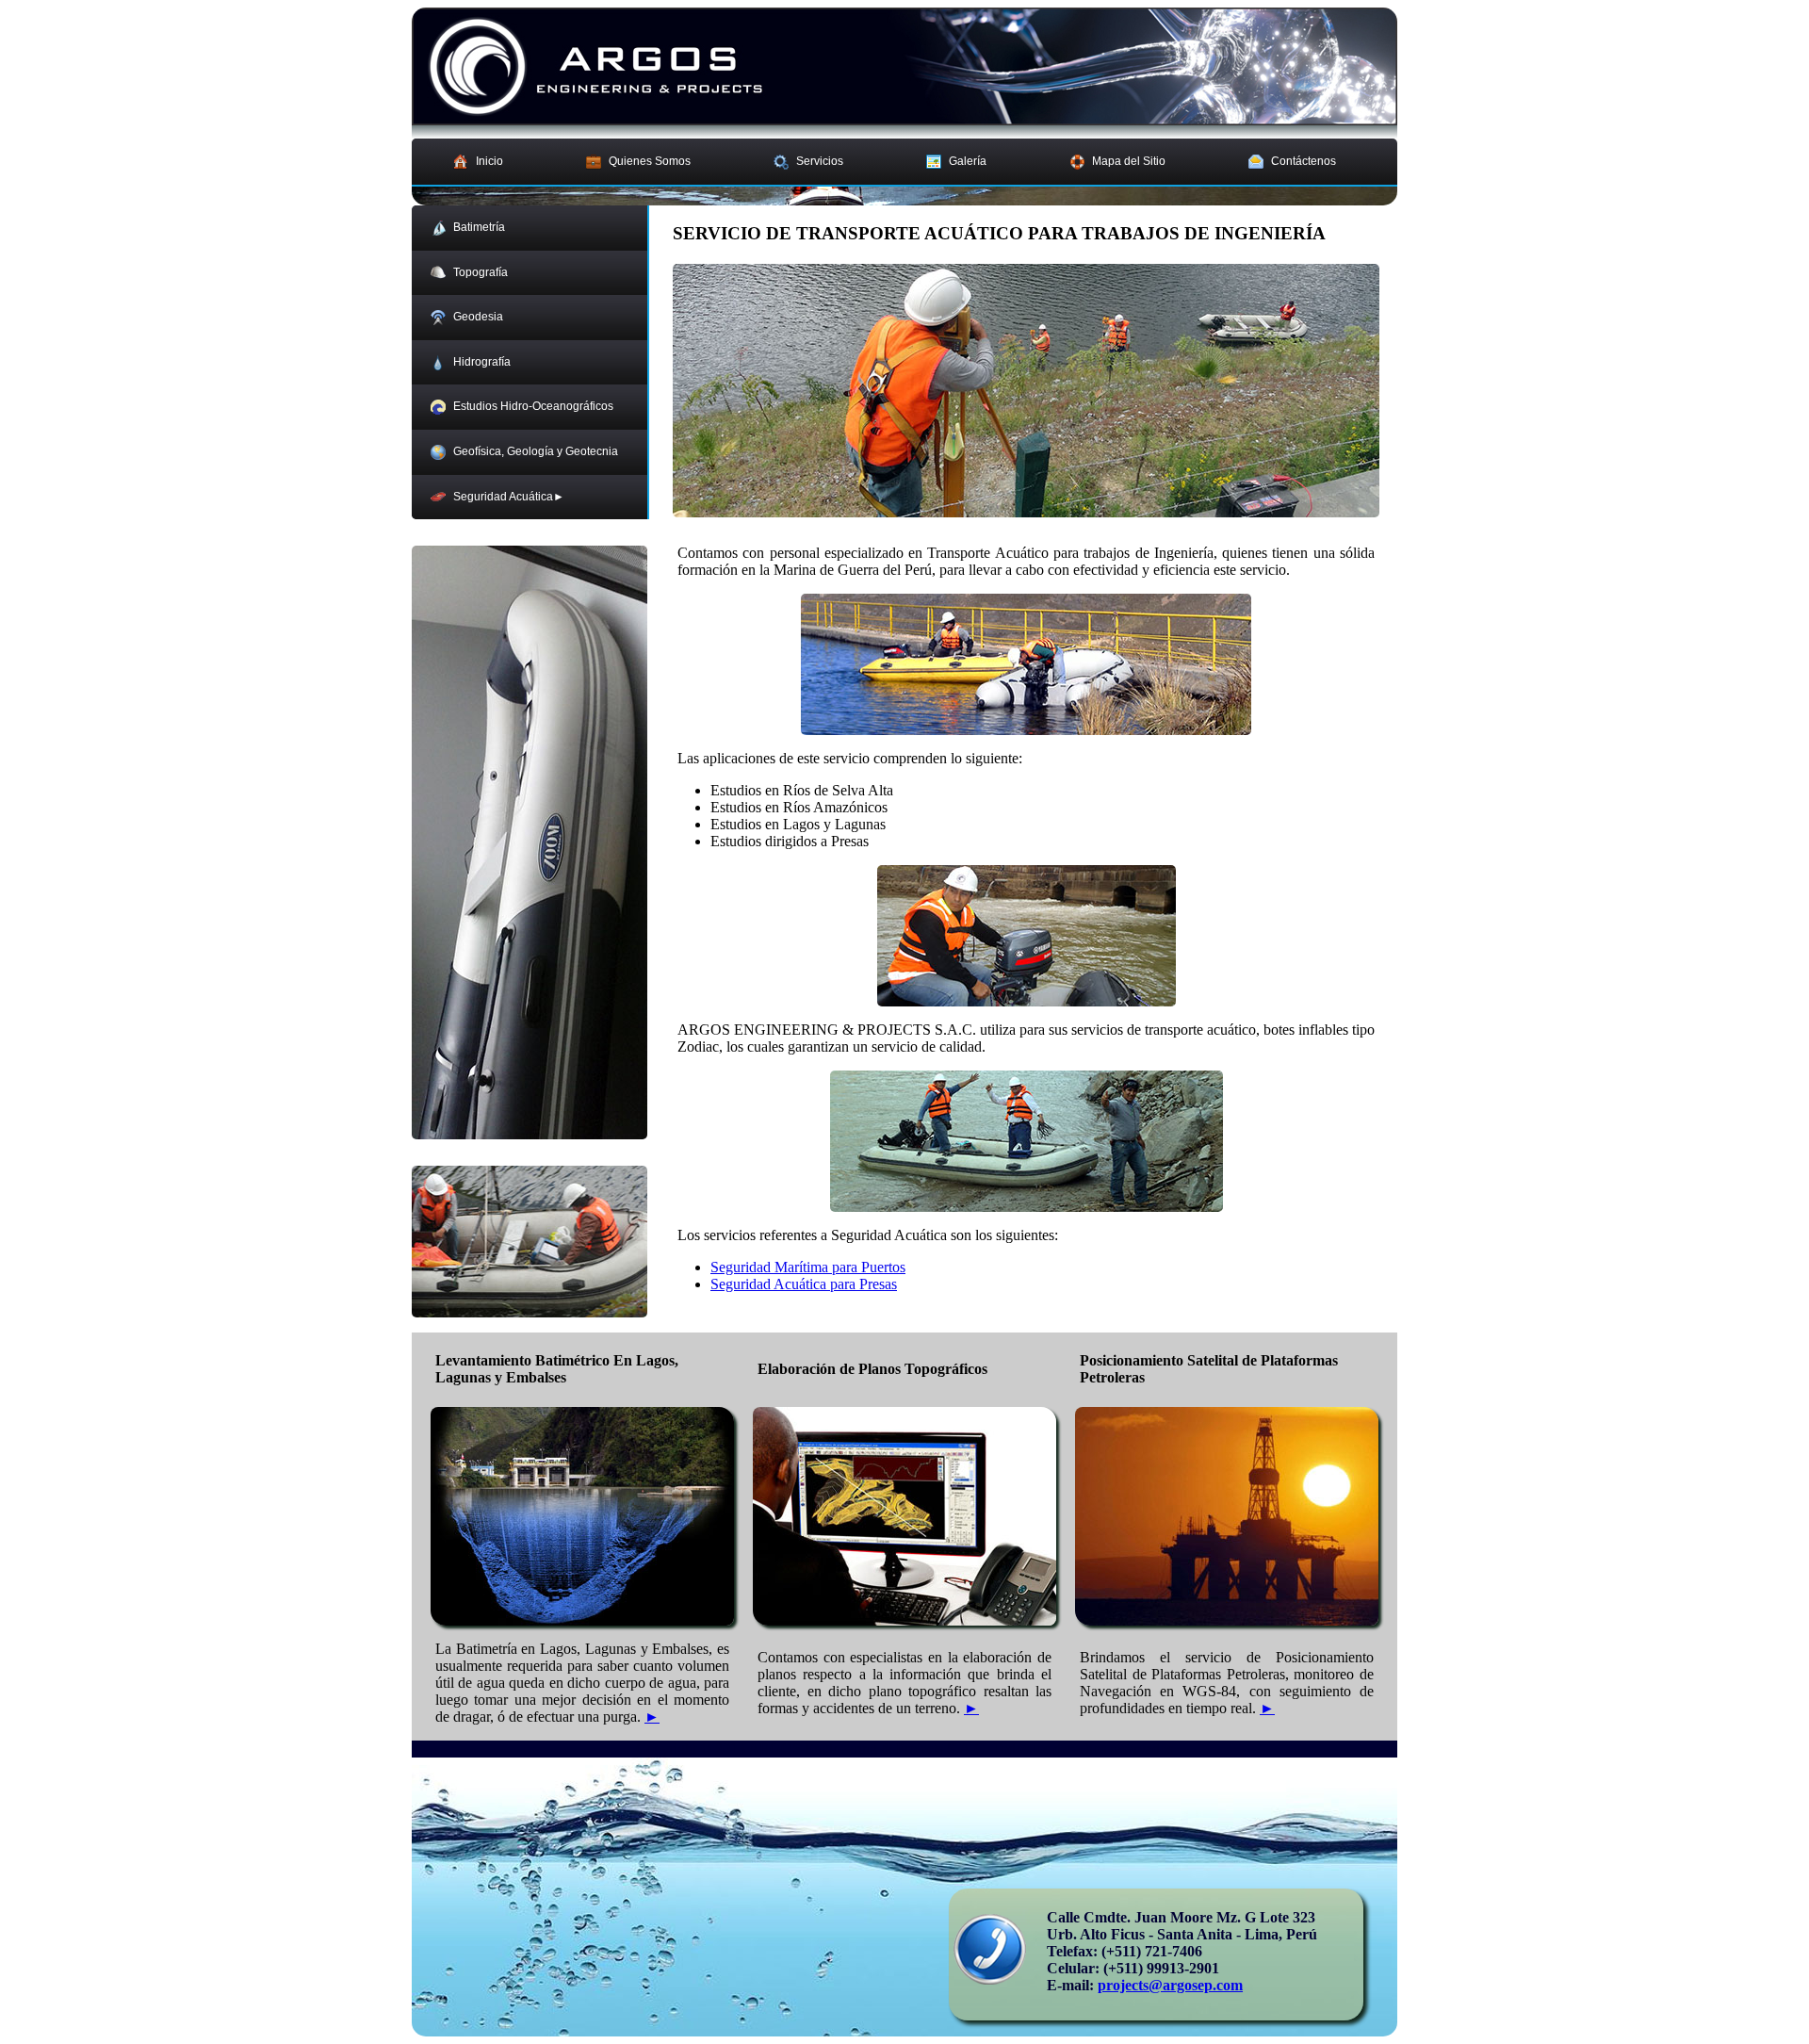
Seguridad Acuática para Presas (804, 1284)
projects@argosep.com (1170, 1985)
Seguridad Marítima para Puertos (808, 1267)
